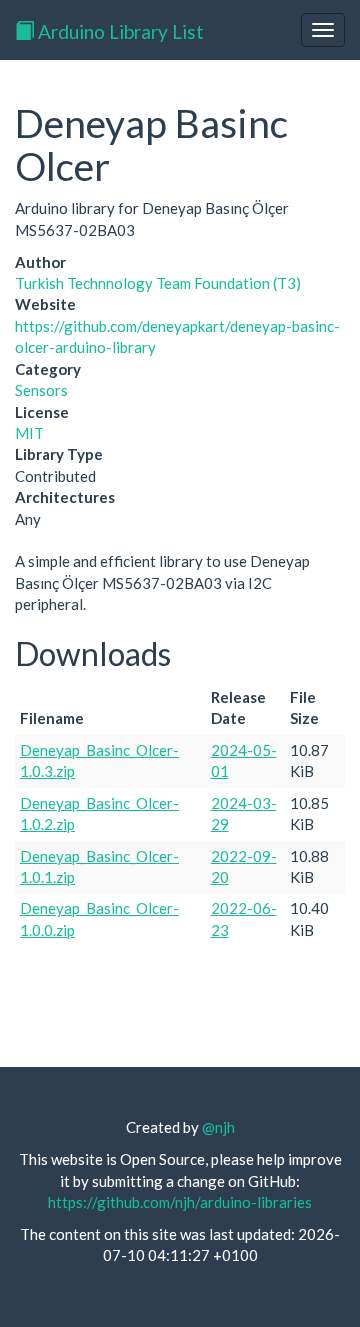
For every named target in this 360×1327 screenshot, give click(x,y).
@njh (218, 1127)
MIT (29, 433)
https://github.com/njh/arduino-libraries (180, 1202)
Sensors (41, 390)
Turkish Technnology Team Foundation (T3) (158, 283)
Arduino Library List (119, 31)
